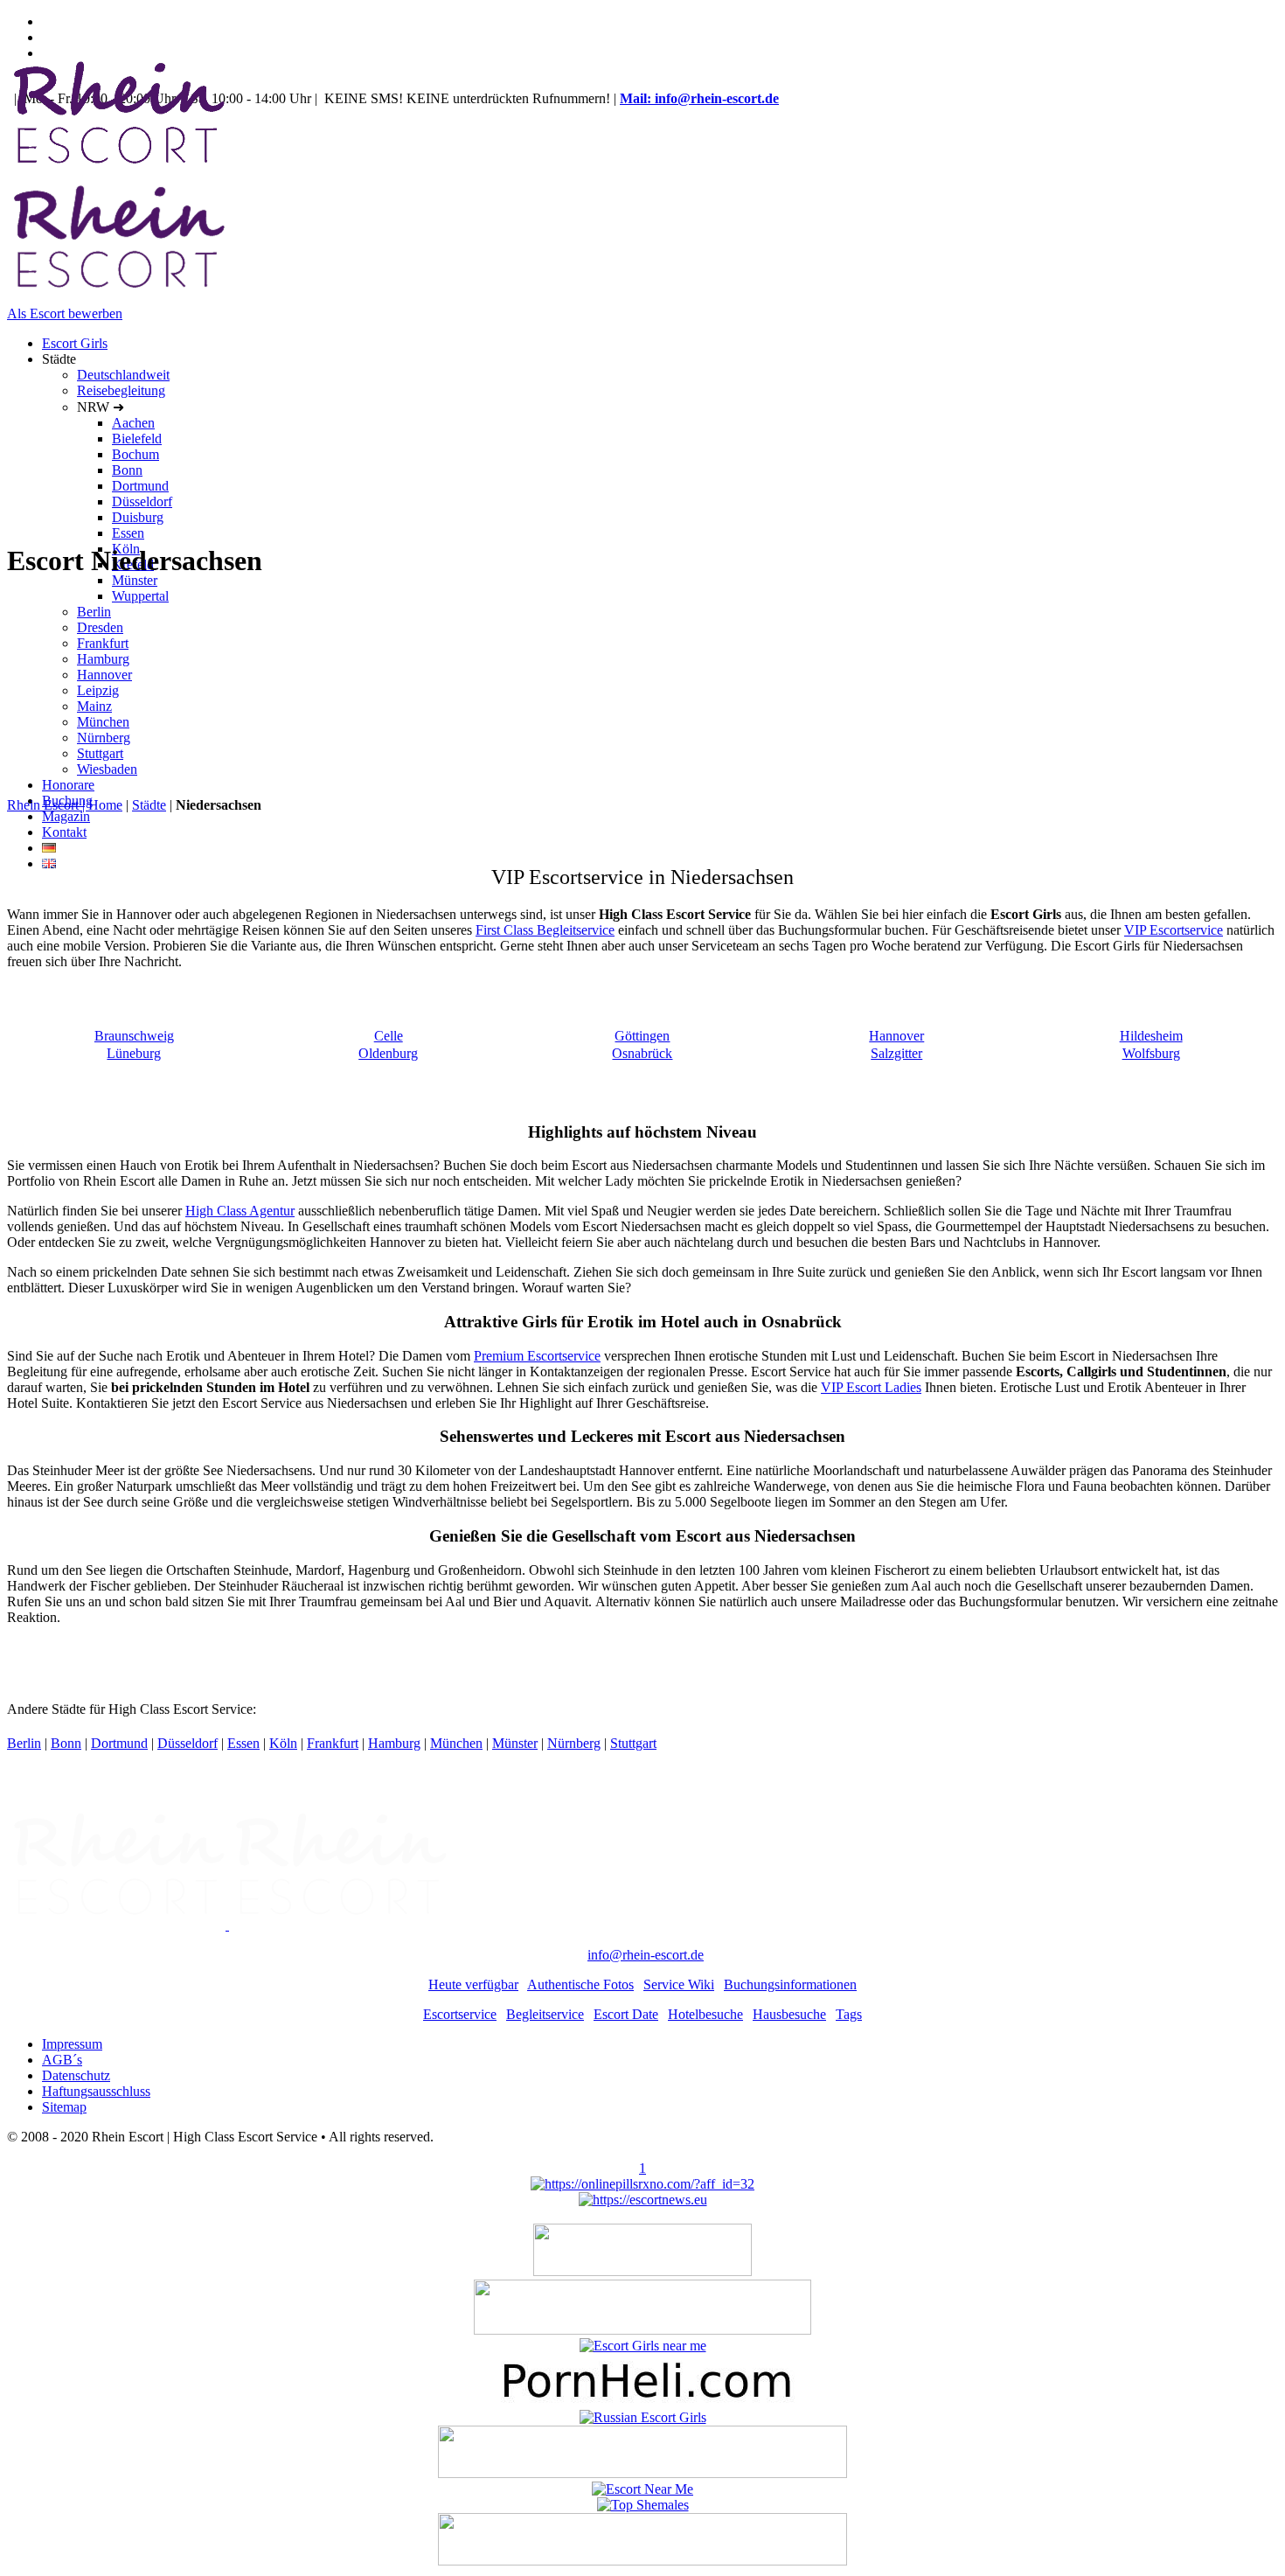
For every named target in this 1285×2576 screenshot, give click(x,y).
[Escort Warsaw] (642, 2561)
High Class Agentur (240, 1211)
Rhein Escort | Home (65, 805)
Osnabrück (642, 1053)
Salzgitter (896, 1053)
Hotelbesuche (705, 2014)
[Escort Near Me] (642, 2489)
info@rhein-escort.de (646, 1955)
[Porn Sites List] (642, 2402)
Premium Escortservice (537, 1356)
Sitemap (64, 2107)
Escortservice (460, 2014)
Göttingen (642, 1036)
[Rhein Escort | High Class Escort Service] (227, 1925)
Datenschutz (76, 2075)
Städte (149, 805)
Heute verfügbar (473, 1984)
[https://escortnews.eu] (643, 2200)
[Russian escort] (643, 2417)
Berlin (24, 1743)
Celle (389, 1036)
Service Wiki (679, 1984)
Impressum (72, 2044)
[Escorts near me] (643, 2346)
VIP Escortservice (1174, 930)
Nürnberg (574, 1743)
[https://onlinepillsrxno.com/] (642, 2184)
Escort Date (626, 2014)
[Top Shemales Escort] (643, 2505)
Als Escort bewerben (65, 313)
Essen (243, 1743)
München (456, 1743)
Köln (283, 1743)
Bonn (66, 1743)
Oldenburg (388, 1053)
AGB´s (62, 2060)
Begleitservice (545, 2014)
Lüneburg (134, 1053)
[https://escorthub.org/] (642, 2271)
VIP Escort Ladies (871, 1387)
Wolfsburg (1151, 1053)
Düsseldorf (188, 1743)
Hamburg (394, 1743)
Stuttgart (633, 1743)
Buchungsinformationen (790, 1984)
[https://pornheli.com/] (642, 2330)
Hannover (896, 1036)
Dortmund (119, 1743)
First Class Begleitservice (545, 930)
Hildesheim (1151, 1036)
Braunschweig (134, 1036)
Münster (515, 1743)
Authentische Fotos (580, 1984)
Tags (849, 2014)
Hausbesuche (789, 2014)
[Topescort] (642, 2473)
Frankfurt (333, 1743)
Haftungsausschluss (96, 2091)
